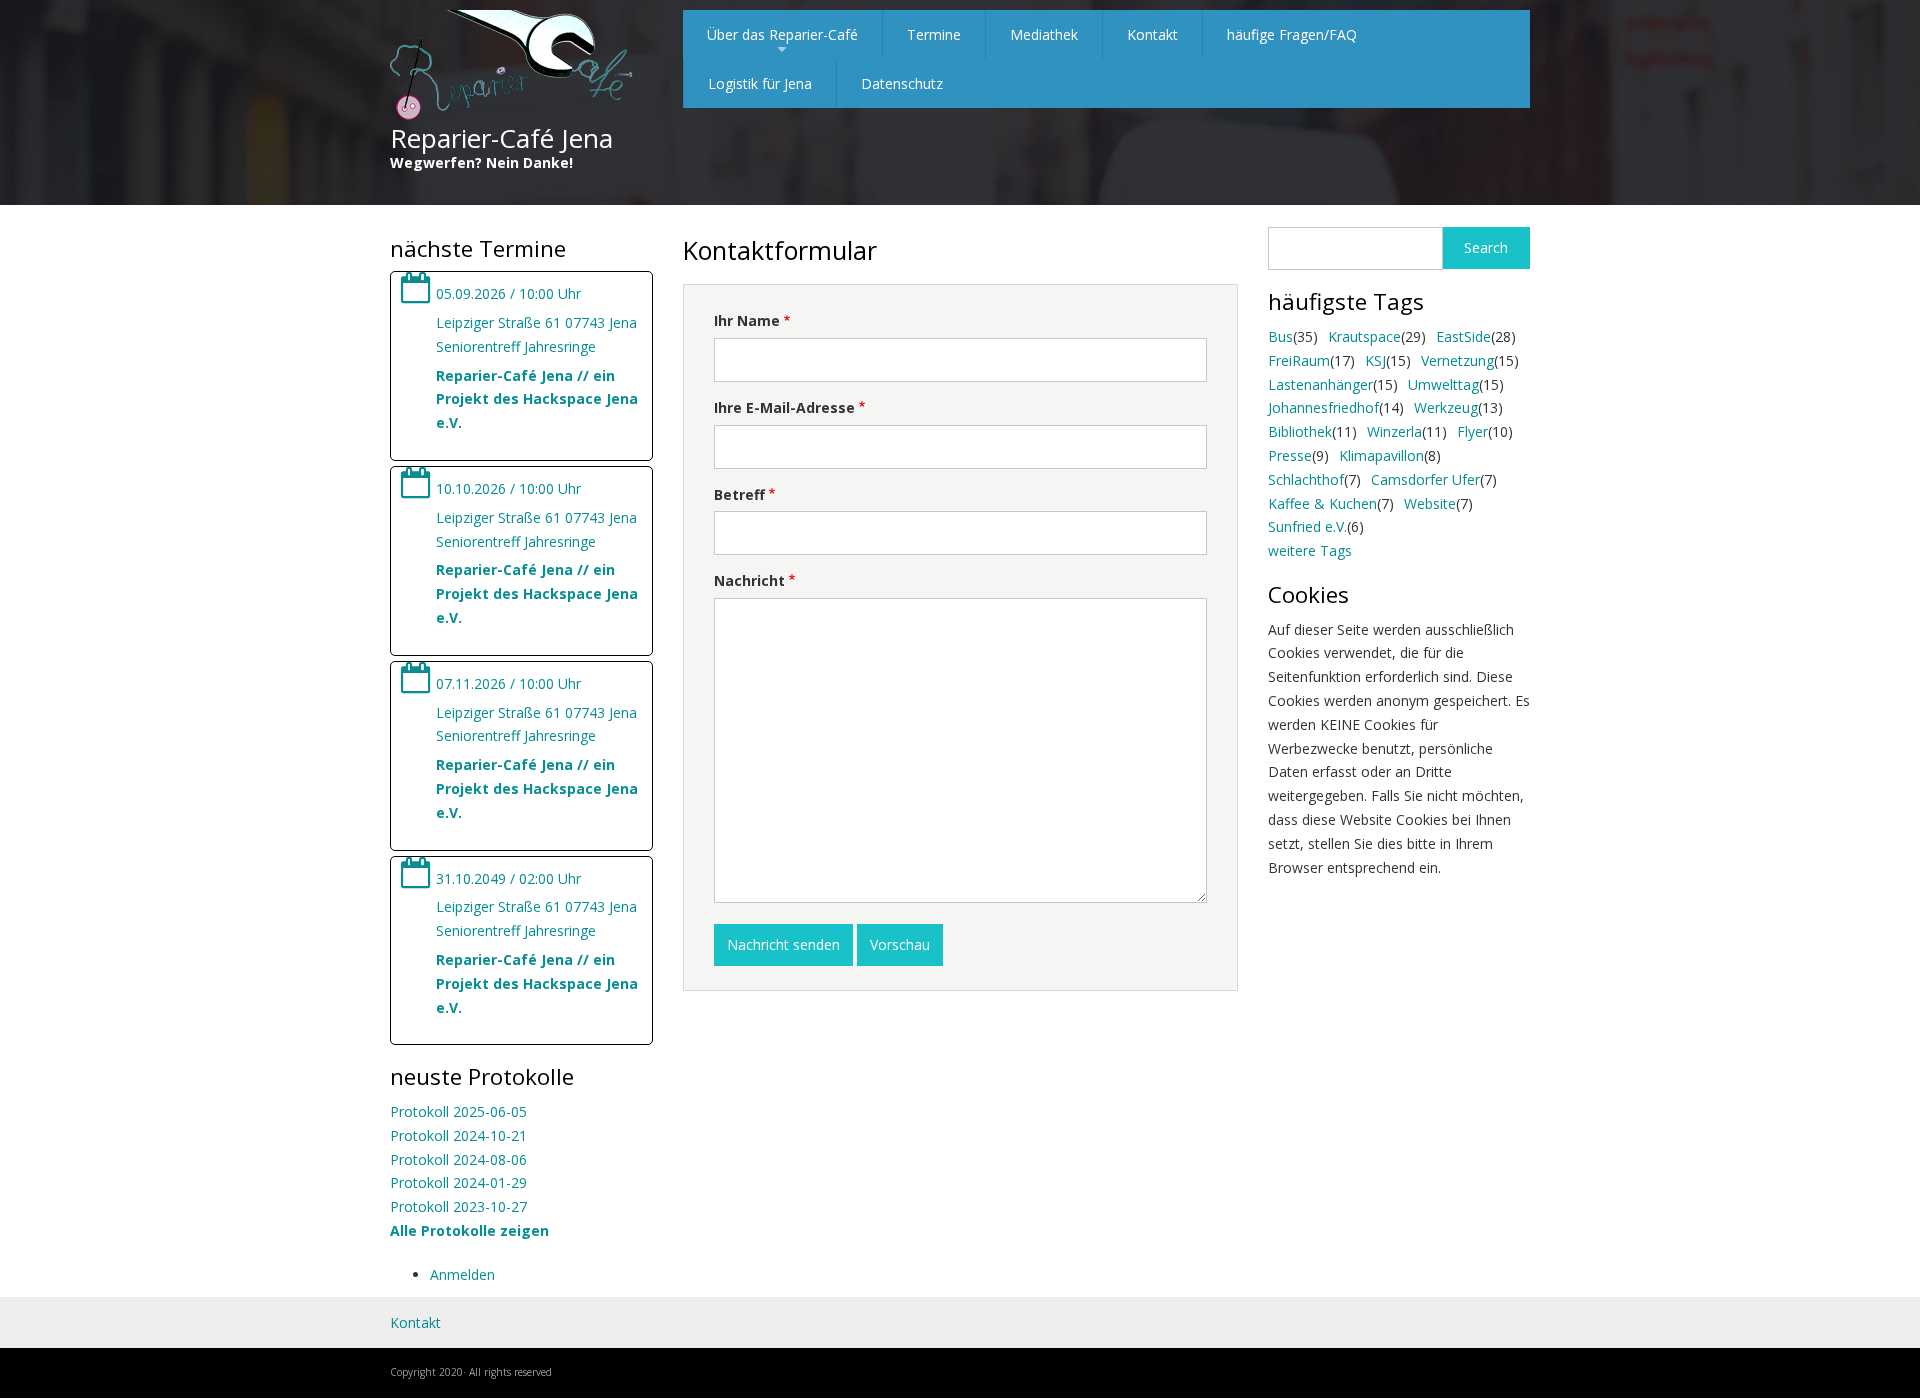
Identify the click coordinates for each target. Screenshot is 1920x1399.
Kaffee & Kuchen (1322, 503)
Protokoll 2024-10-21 (458, 1135)
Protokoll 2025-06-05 (458, 1111)
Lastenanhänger (1320, 384)
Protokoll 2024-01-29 (458, 1182)
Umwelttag (1443, 384)
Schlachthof (1306, 479)
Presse (1290, 455)
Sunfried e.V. (1307, 526)
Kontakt (1152, 34)
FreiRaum (1299, 360)
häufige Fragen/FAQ (1292, 34)
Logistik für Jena (760, 83)
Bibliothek (1300, 431)
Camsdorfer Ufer (1425, 479)
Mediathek (1044, 34)
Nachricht (749, 580)
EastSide (1463, 336)
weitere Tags (1310, 550)
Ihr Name (747, 320)
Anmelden (462, 1274)
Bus (1280, 336)
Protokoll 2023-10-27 (458, 1206)
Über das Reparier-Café (782, 42)
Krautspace (1364, 336)
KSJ (1375, 360)
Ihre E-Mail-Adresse (784, 407)
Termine (934, 34)
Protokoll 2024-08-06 (458, 1159)
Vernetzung (1457, 360)
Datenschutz (902, 83)
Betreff (739, 494)
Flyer (1472, 431)
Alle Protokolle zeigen (469, 1230)
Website (1430, 503)
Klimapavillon (1381, 455)
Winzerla (1394, 431)
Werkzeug (1446, 407)
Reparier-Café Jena (501, 138)
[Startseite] (511, 66)
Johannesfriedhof (1323, 407)
